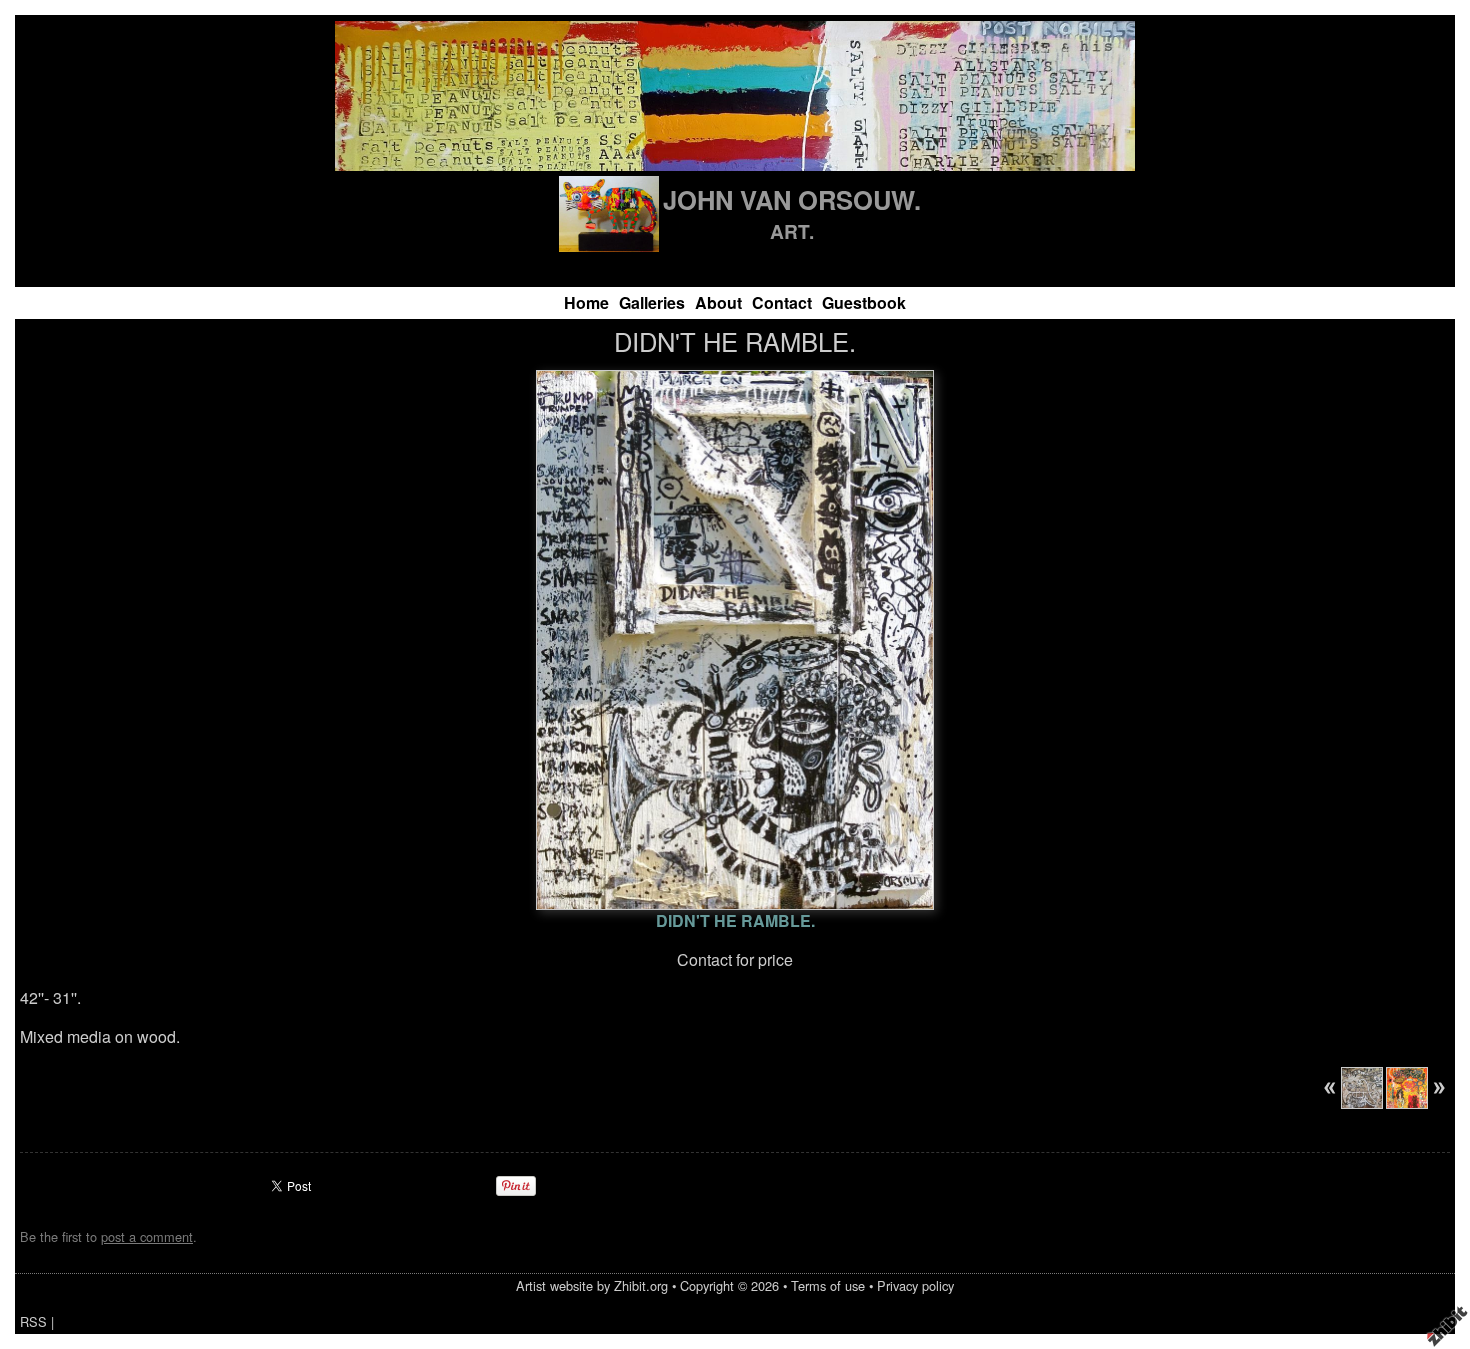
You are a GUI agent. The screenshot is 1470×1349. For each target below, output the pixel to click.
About (718, 302)
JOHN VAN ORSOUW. (792, 199)
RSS (33, 1321)
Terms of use (828, 1285)
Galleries (652, 302)
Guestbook (864, 302)
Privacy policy (915, 1285)
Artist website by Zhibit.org (592, 1285)
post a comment (147, 1236)
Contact (782, 302)
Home (586, 302)
